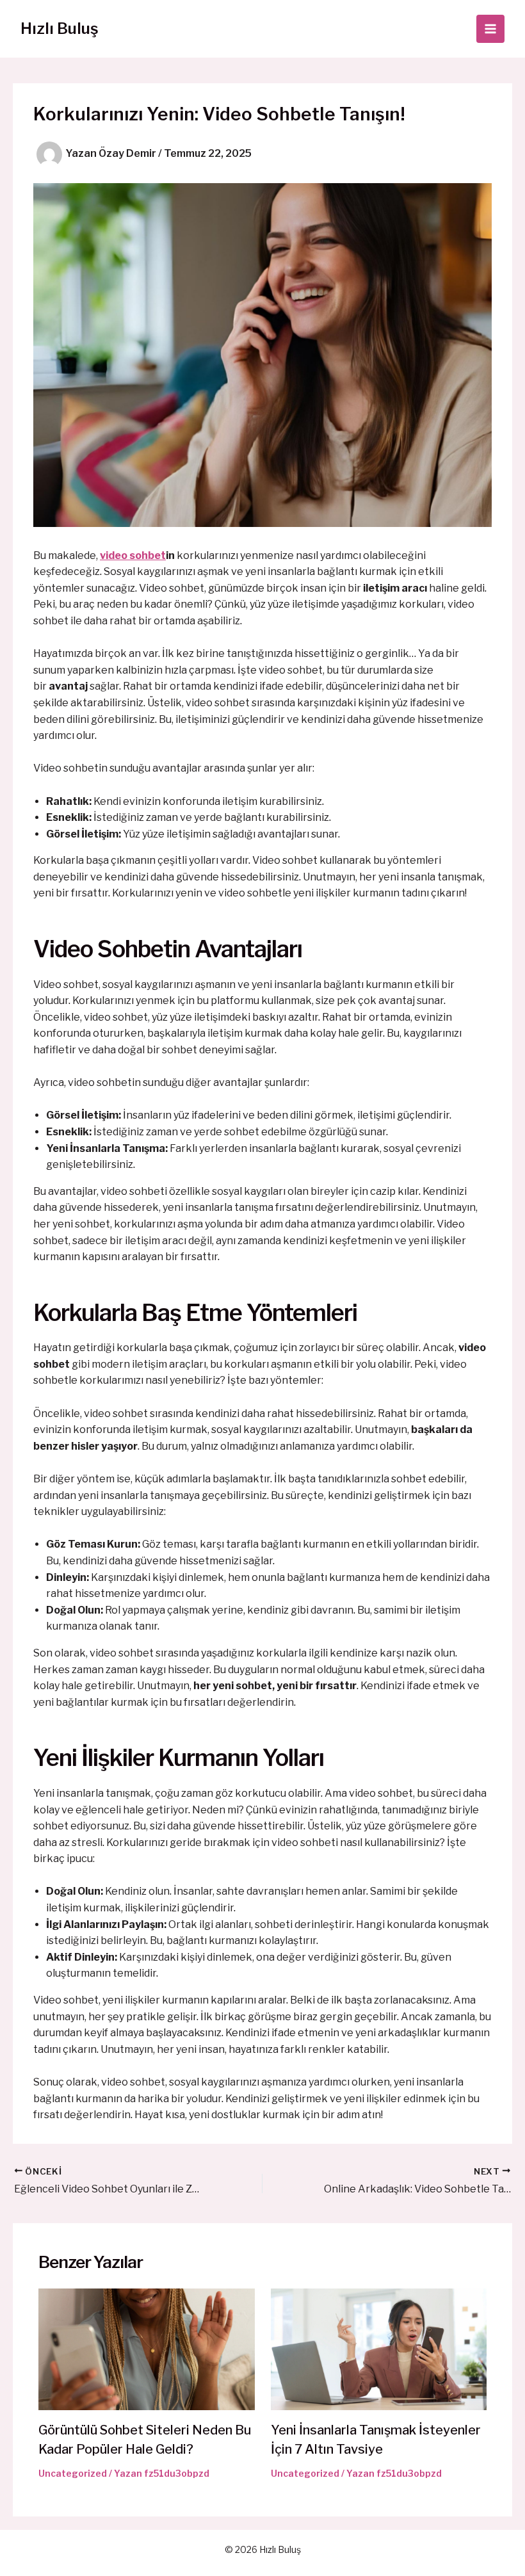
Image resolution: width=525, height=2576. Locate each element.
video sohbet (133, 555)
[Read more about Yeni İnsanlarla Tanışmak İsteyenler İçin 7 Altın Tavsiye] (379, 2348)
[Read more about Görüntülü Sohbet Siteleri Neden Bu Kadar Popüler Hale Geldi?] (147, 2348)
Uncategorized (73, 2473)
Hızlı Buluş (60, 28)
